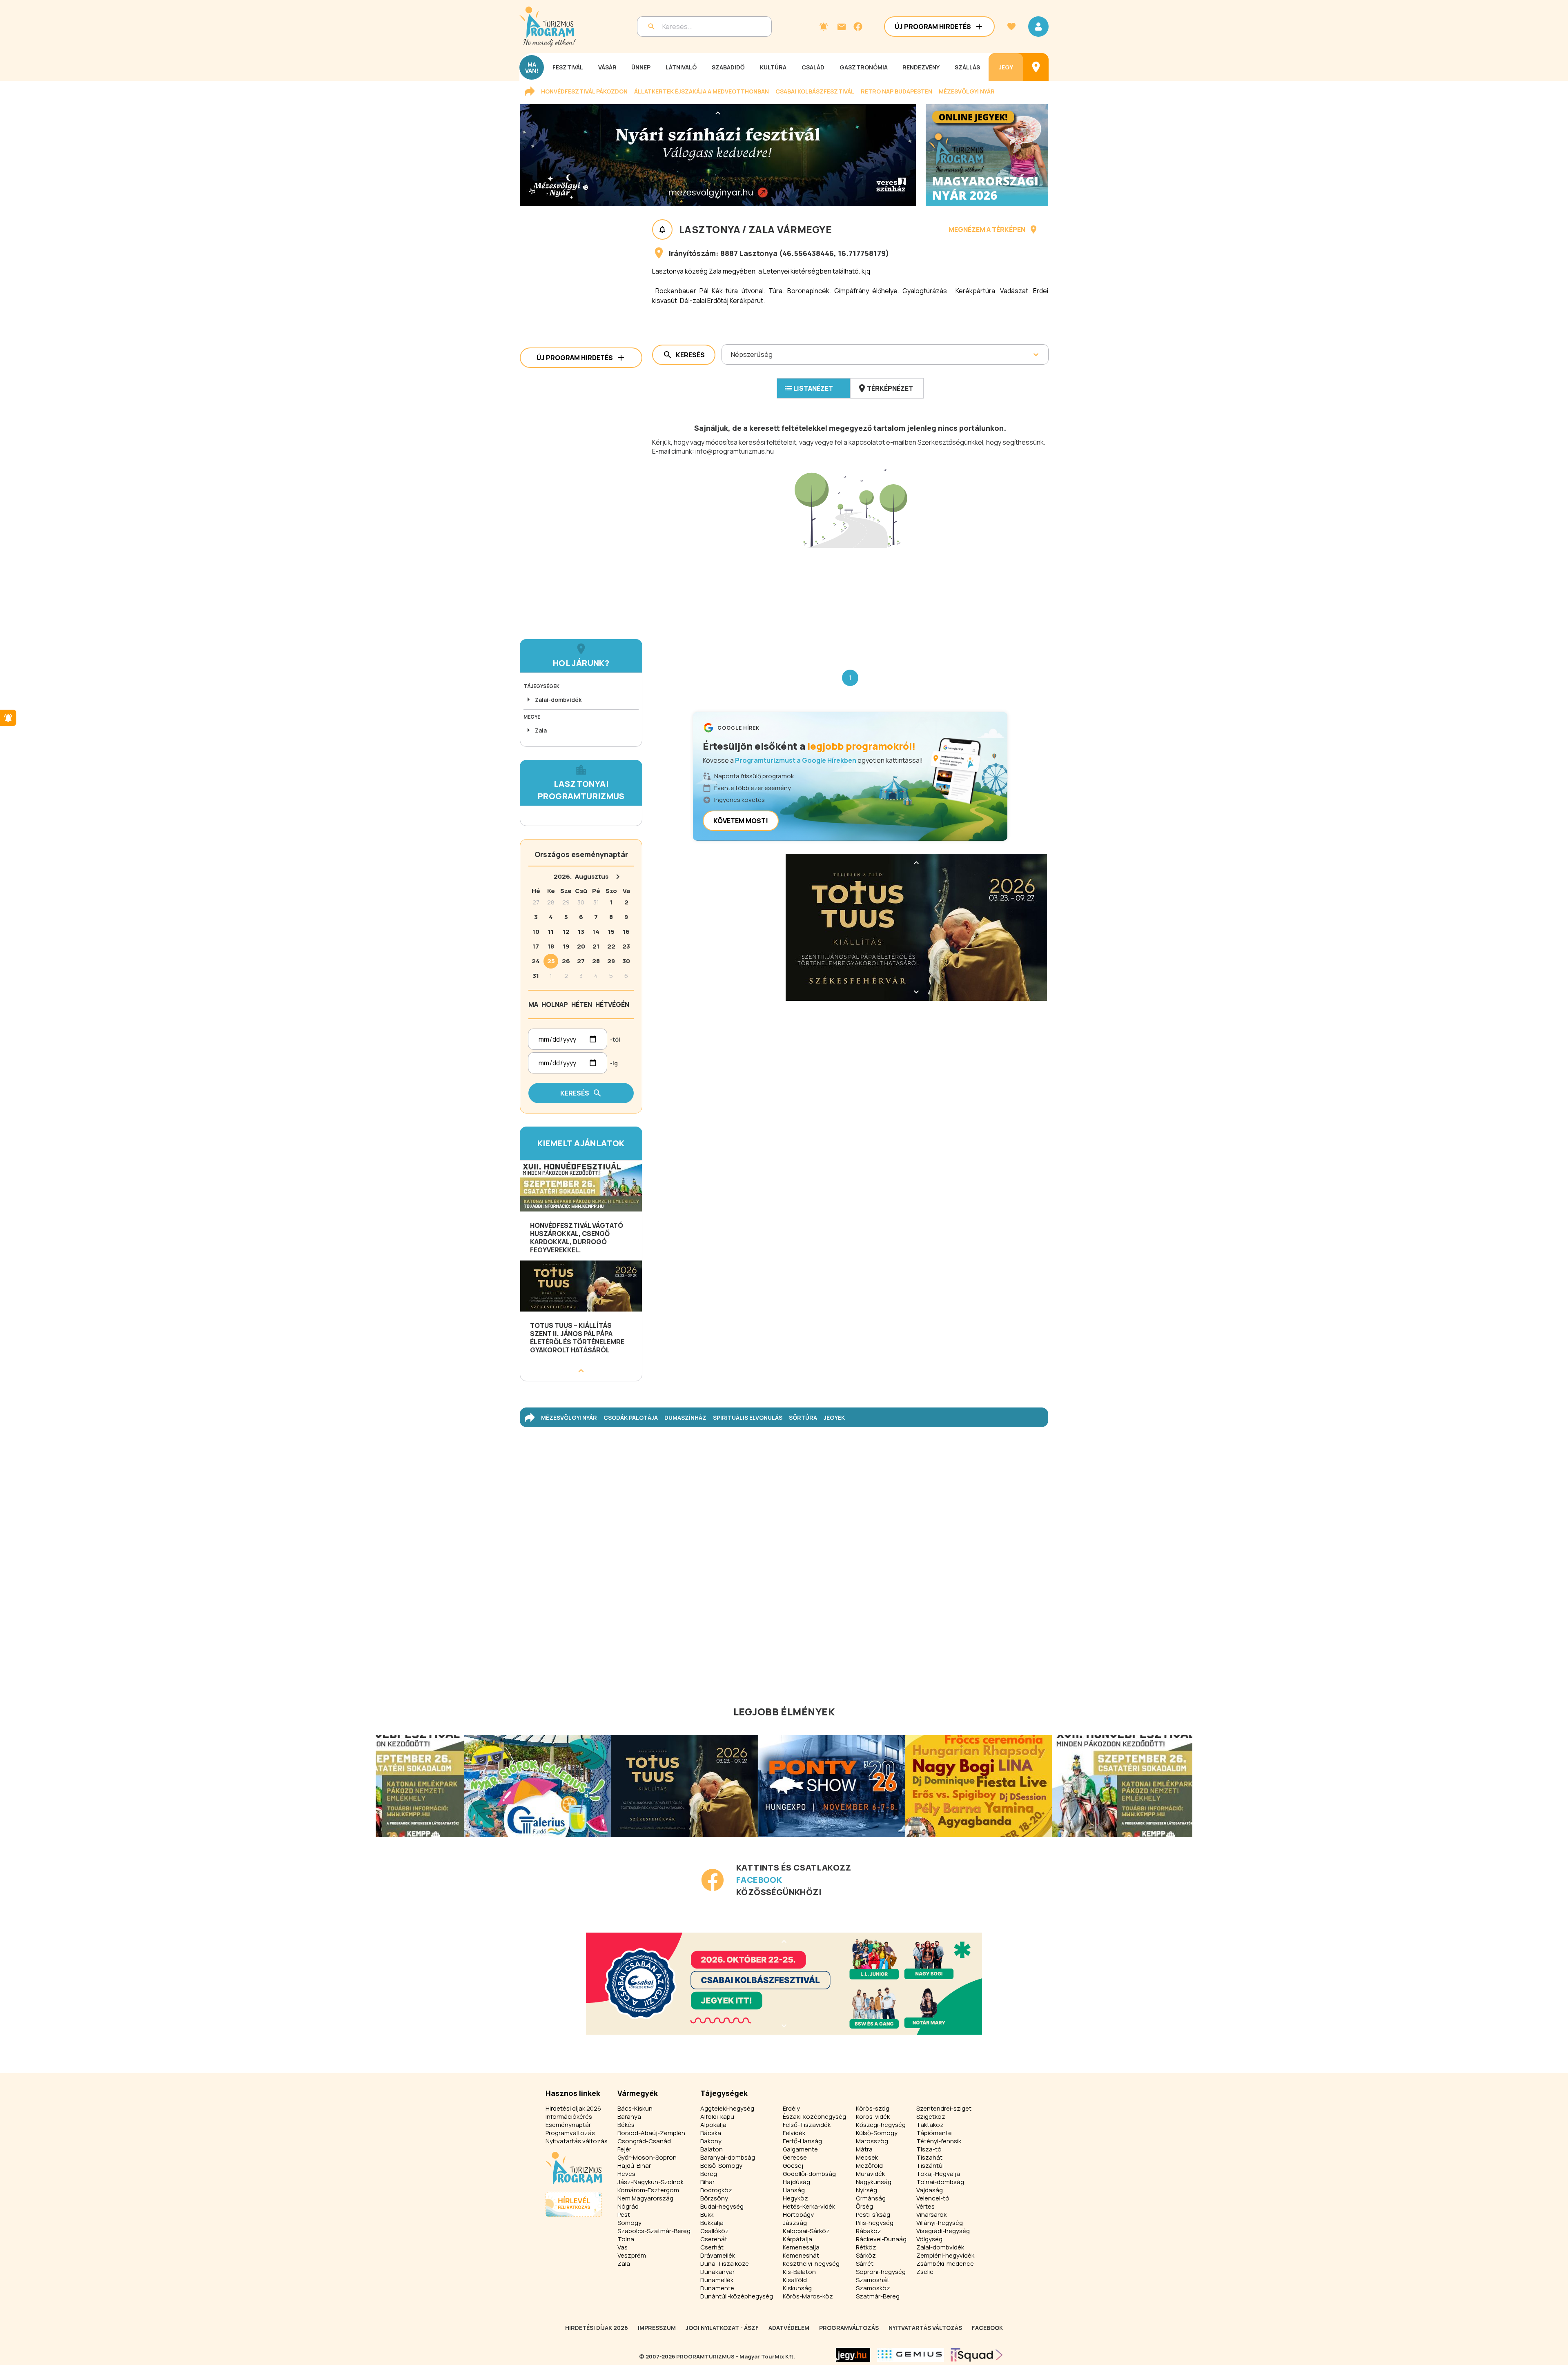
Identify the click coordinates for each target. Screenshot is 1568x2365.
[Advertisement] (850, 602)
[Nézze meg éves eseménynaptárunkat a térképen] (1036, 67)
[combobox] (732, 354)
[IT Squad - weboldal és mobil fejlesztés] (977, 2355)
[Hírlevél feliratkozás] (824, 27)
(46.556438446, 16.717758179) (834, 253)
